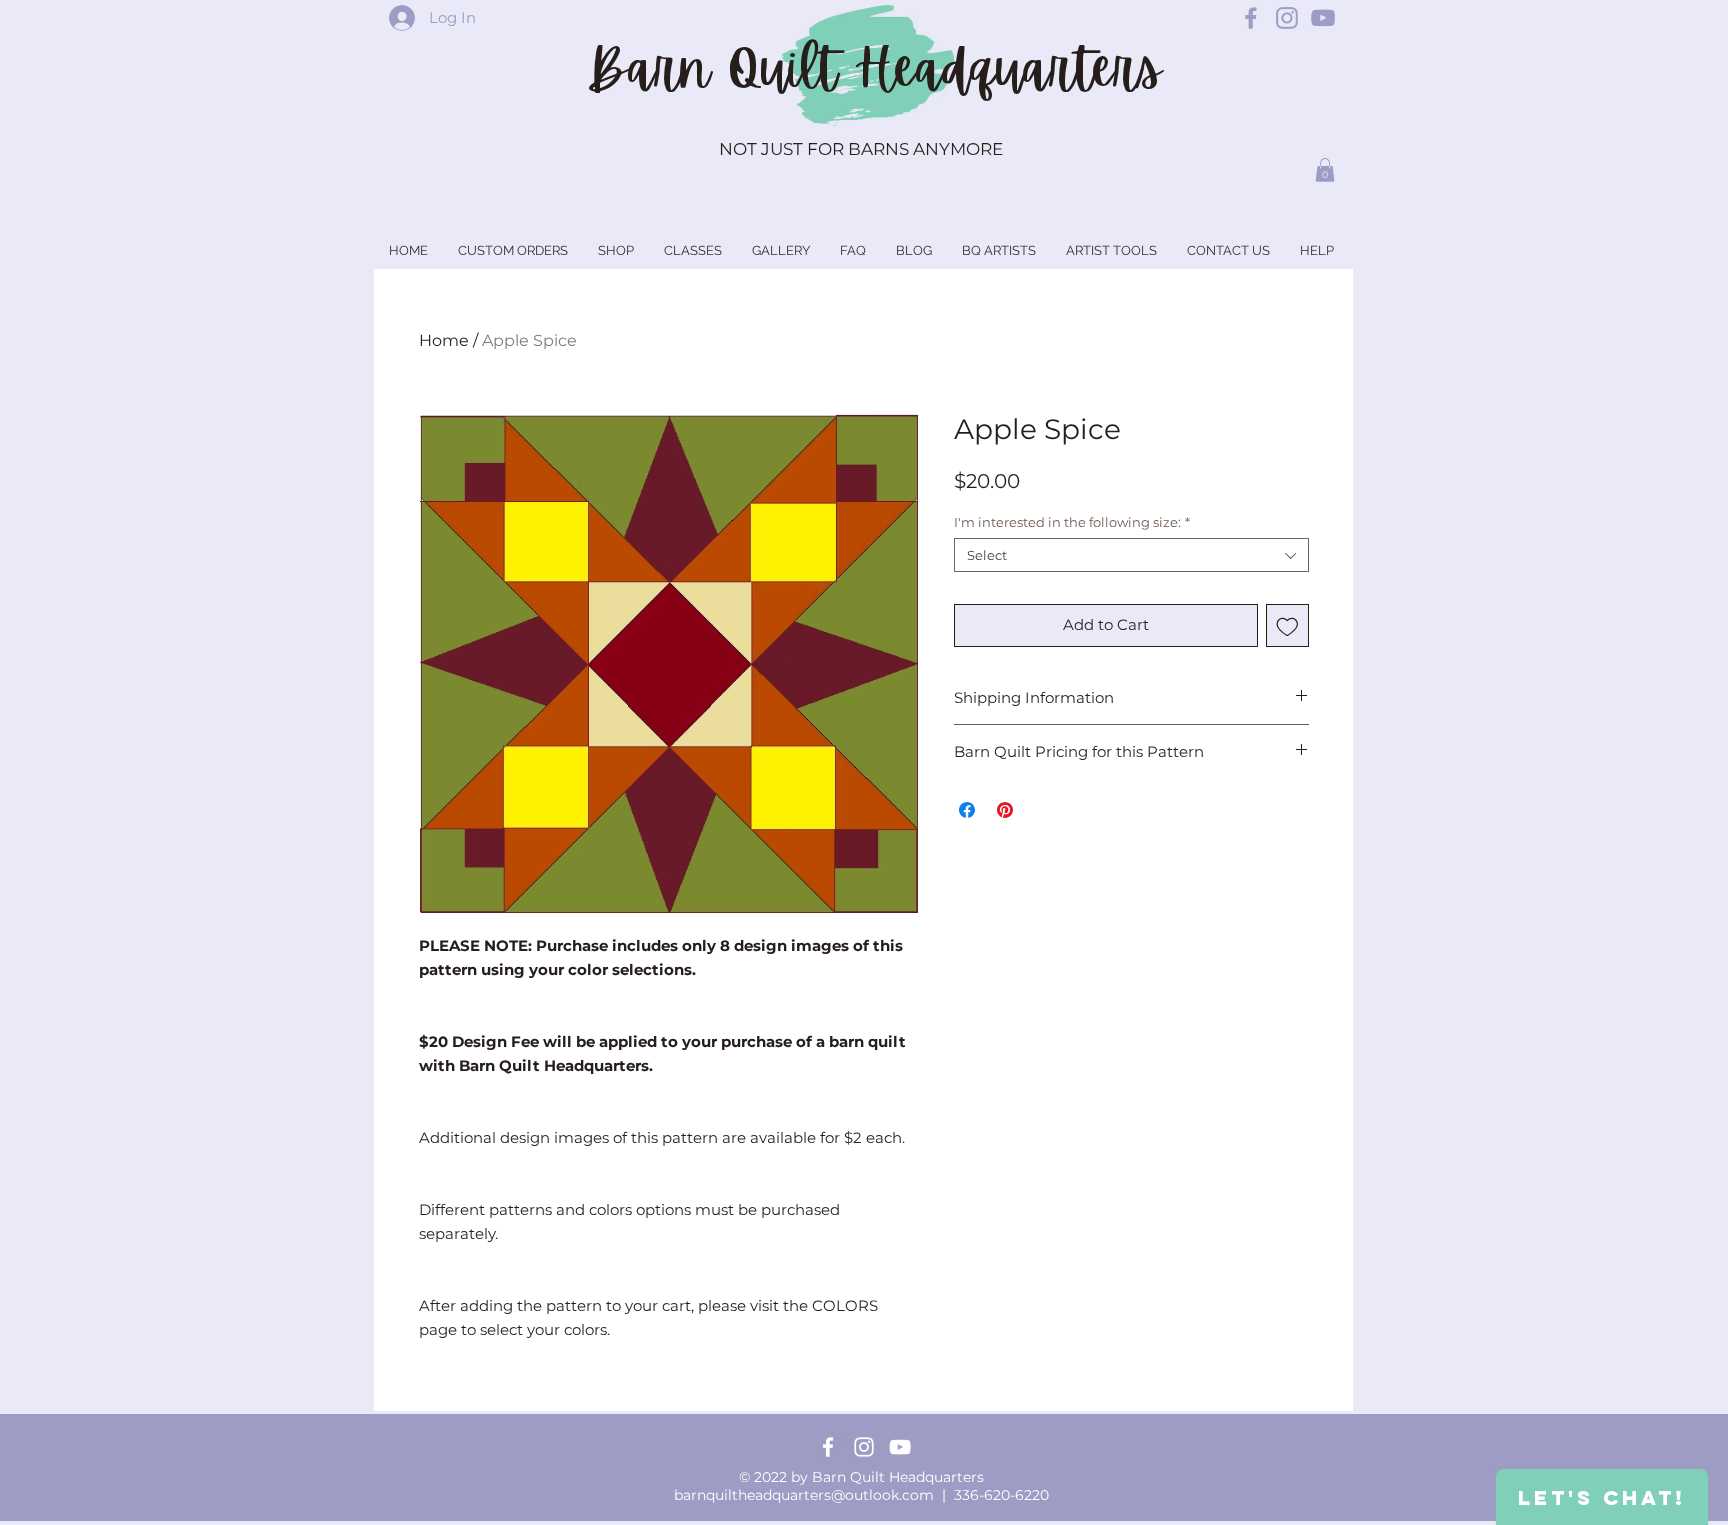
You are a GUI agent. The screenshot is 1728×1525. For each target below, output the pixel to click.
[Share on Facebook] (967, 810)
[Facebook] (828, 1447)
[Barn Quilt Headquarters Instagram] (1287, 18)
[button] (1325, 170)
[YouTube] (900, 1447)
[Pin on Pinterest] (1005, 810)
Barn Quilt (720, 69)
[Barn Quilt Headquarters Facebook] (1251, 18)
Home (444, 340)
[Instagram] (864, 1447)
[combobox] (1131, 555)
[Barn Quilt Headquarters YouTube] (1323, 18)
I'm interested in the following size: (1072, 522)
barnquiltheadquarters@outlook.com (804, 1495)
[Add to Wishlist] (1287, 625)
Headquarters (1008, 69)
